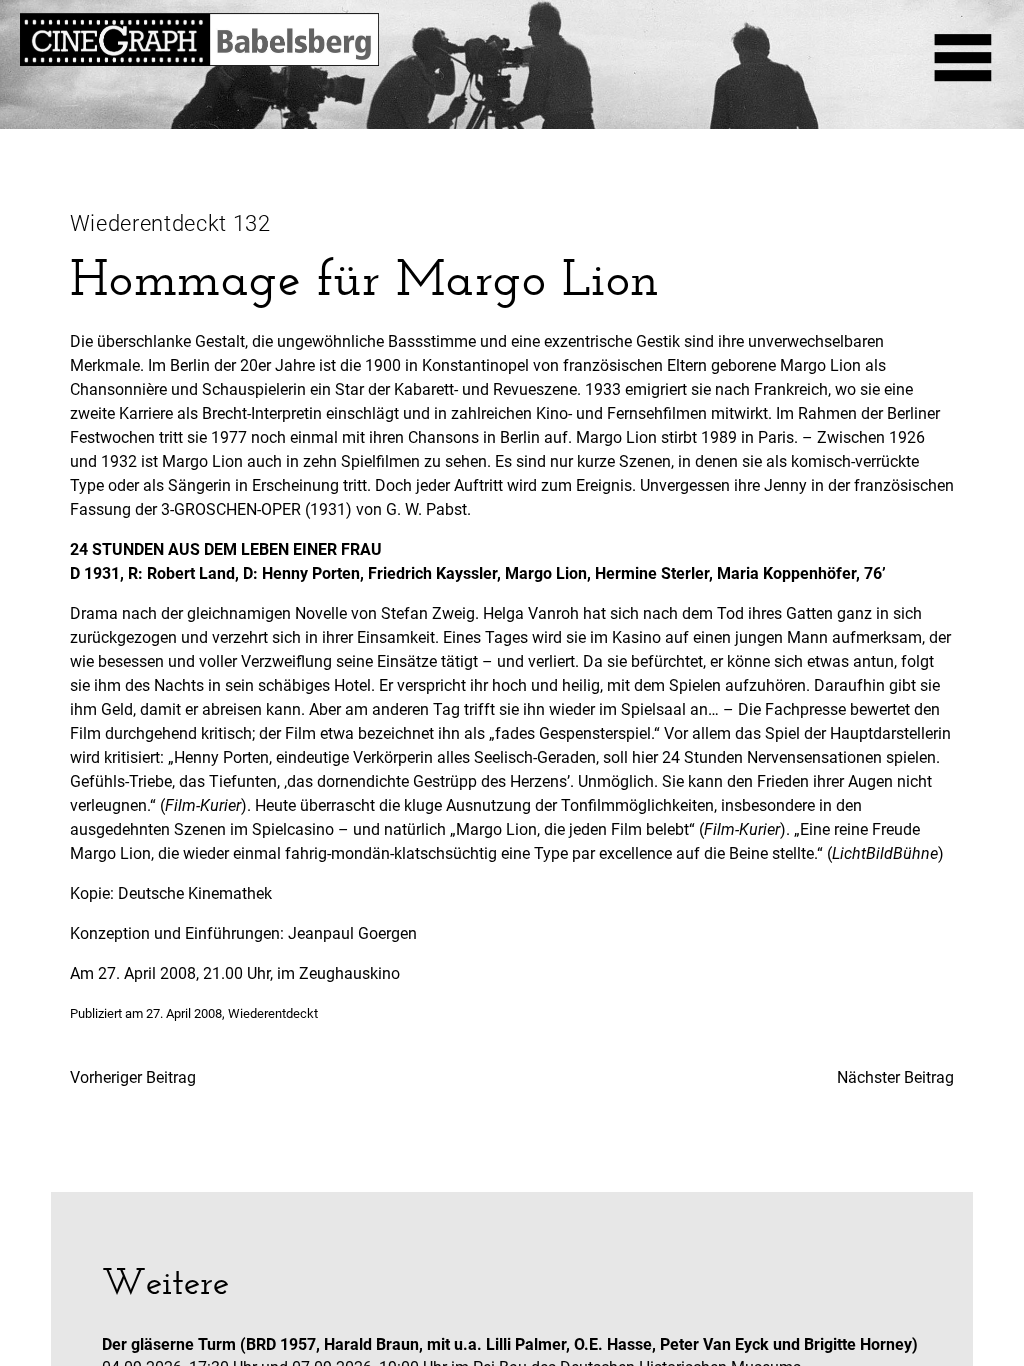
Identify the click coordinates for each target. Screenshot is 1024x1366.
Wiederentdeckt (273, 1013)
